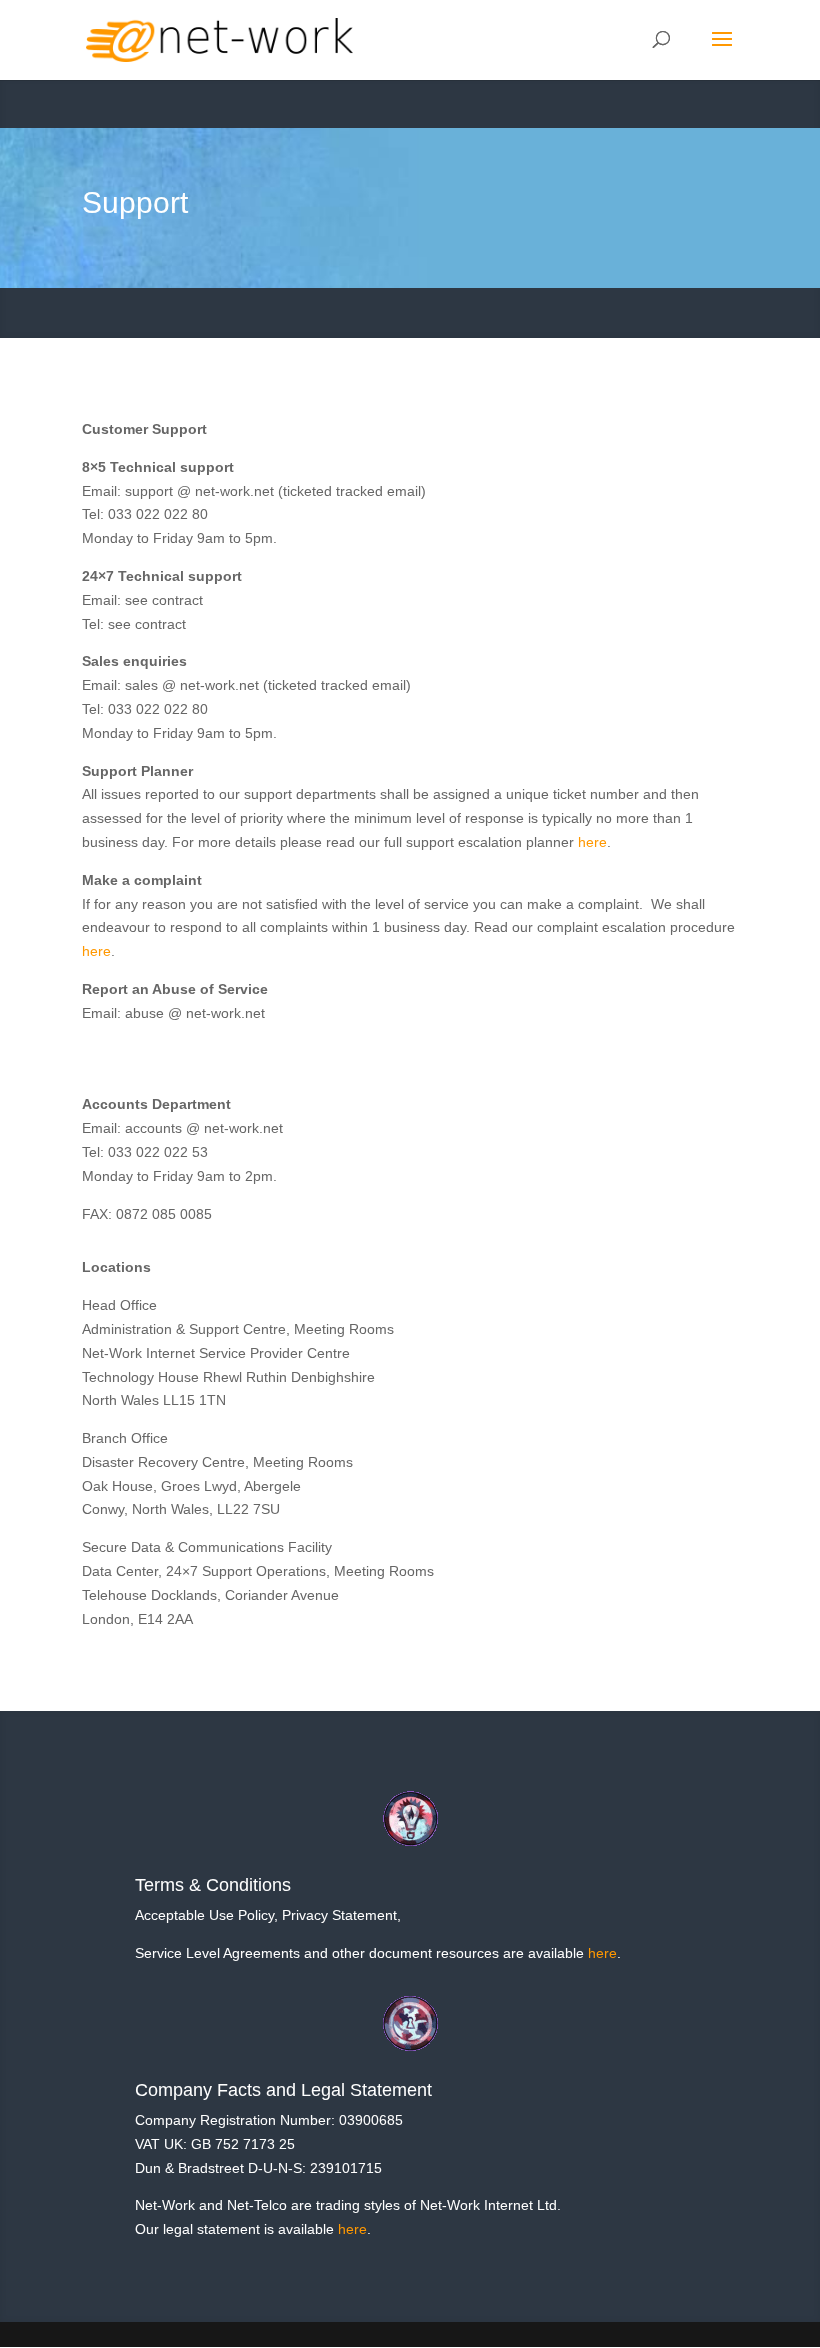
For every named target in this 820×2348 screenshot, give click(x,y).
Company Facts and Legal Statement (283, 2090)
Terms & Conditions (213, 1885)
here (592, 842)
